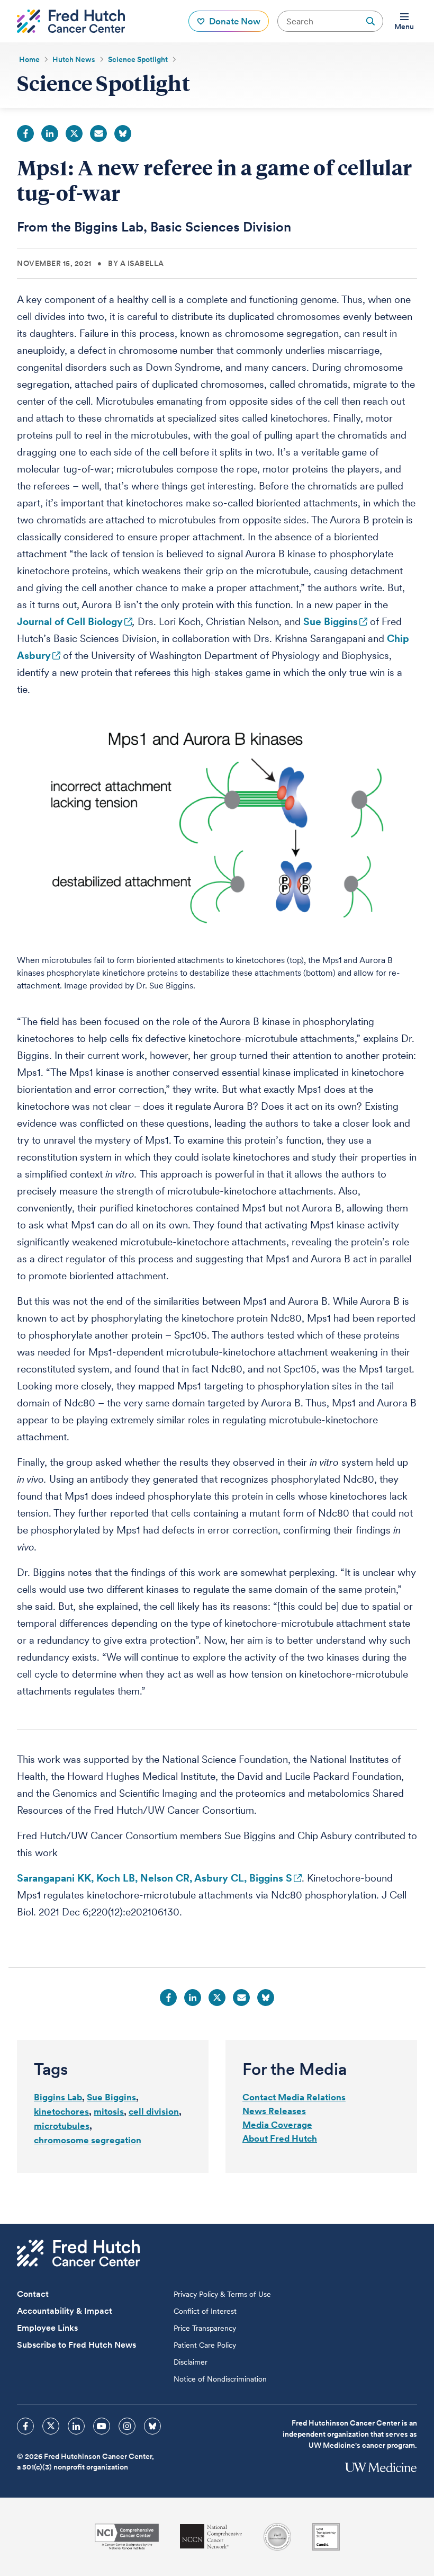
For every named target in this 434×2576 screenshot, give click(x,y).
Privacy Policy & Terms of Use (222, 2294)
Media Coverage (277, 2125)
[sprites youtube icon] (102, 2426)
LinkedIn (50, 133)
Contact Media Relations (294, 2097)
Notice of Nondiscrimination (220, 2379)
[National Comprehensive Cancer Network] (211, 2537)
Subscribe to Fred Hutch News (76, 2345)
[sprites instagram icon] (127, 2426)
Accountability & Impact (65, 2311)
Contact (33, 2294)
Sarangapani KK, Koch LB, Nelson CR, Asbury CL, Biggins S (155, 1878)
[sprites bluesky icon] (152, 2426)
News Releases (274, 2111)
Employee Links (47, 2328)
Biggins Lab (58, 2097)
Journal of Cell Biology (70, 622)
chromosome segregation (88, 2140)
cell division (154, 2111)
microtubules (62, 2126)
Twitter (74, 133)
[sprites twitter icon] (51, 2426)
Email (98, 133)
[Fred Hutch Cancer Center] (78, 2253)
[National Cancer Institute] (127, 2537)
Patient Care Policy (205, 2345)
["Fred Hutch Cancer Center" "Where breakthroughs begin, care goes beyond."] (71, 21)
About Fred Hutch (280, 2138)
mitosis (109, 2111)
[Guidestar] (326, 2537)
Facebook (25, 133)
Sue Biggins (331, 622)
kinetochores (61, 2111)
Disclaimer (191, 2362)
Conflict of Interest (205, 2311)
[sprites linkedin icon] (76, 2426)
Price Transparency (205, 2328)
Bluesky (123, 133)
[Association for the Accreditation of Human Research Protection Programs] (277, 2537)
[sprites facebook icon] (25, 2426)
